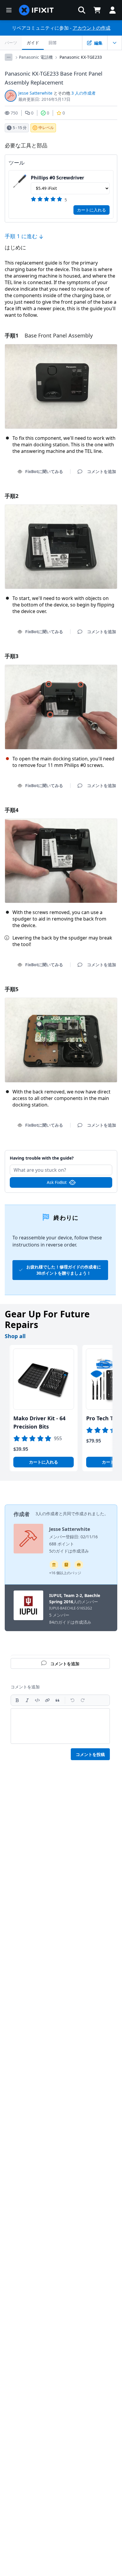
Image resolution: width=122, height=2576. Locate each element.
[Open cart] (97, 10)
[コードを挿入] (37, 1700)
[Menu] (9, 10)
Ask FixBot (57, 1182)
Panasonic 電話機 (36, 57)
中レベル (46, 128)
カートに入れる (91, 210)
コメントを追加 (61, 1155)
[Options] (9, 57)
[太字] (17, 1700)
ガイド (33, 43)
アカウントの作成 (91, 28)
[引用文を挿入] (57, 1700)
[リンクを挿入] (47, 1700)
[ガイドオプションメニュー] (115, 43)
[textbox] (60, 1726)
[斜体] (27, 1700)
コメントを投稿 (90, 1754)
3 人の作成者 (84, 93)
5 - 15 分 (20, 128)
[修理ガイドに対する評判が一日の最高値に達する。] (66, 1565)
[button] (82, 10)
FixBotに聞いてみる (44, 471)
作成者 (22, 1514)
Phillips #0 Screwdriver (57, 178)
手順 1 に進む (22, 236)
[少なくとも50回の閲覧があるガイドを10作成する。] (79, 1565)
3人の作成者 (47, 1514)
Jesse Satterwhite (35, 93)
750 (14, 113)
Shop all (15, 1336)
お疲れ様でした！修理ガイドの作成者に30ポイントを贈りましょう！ (64, 1270)
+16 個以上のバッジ (65, 1573)
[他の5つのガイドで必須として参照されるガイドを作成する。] (54, 1565)
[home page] (36, 10)
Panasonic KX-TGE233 (81, 57)
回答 (53, 43)
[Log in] (113, 10)
